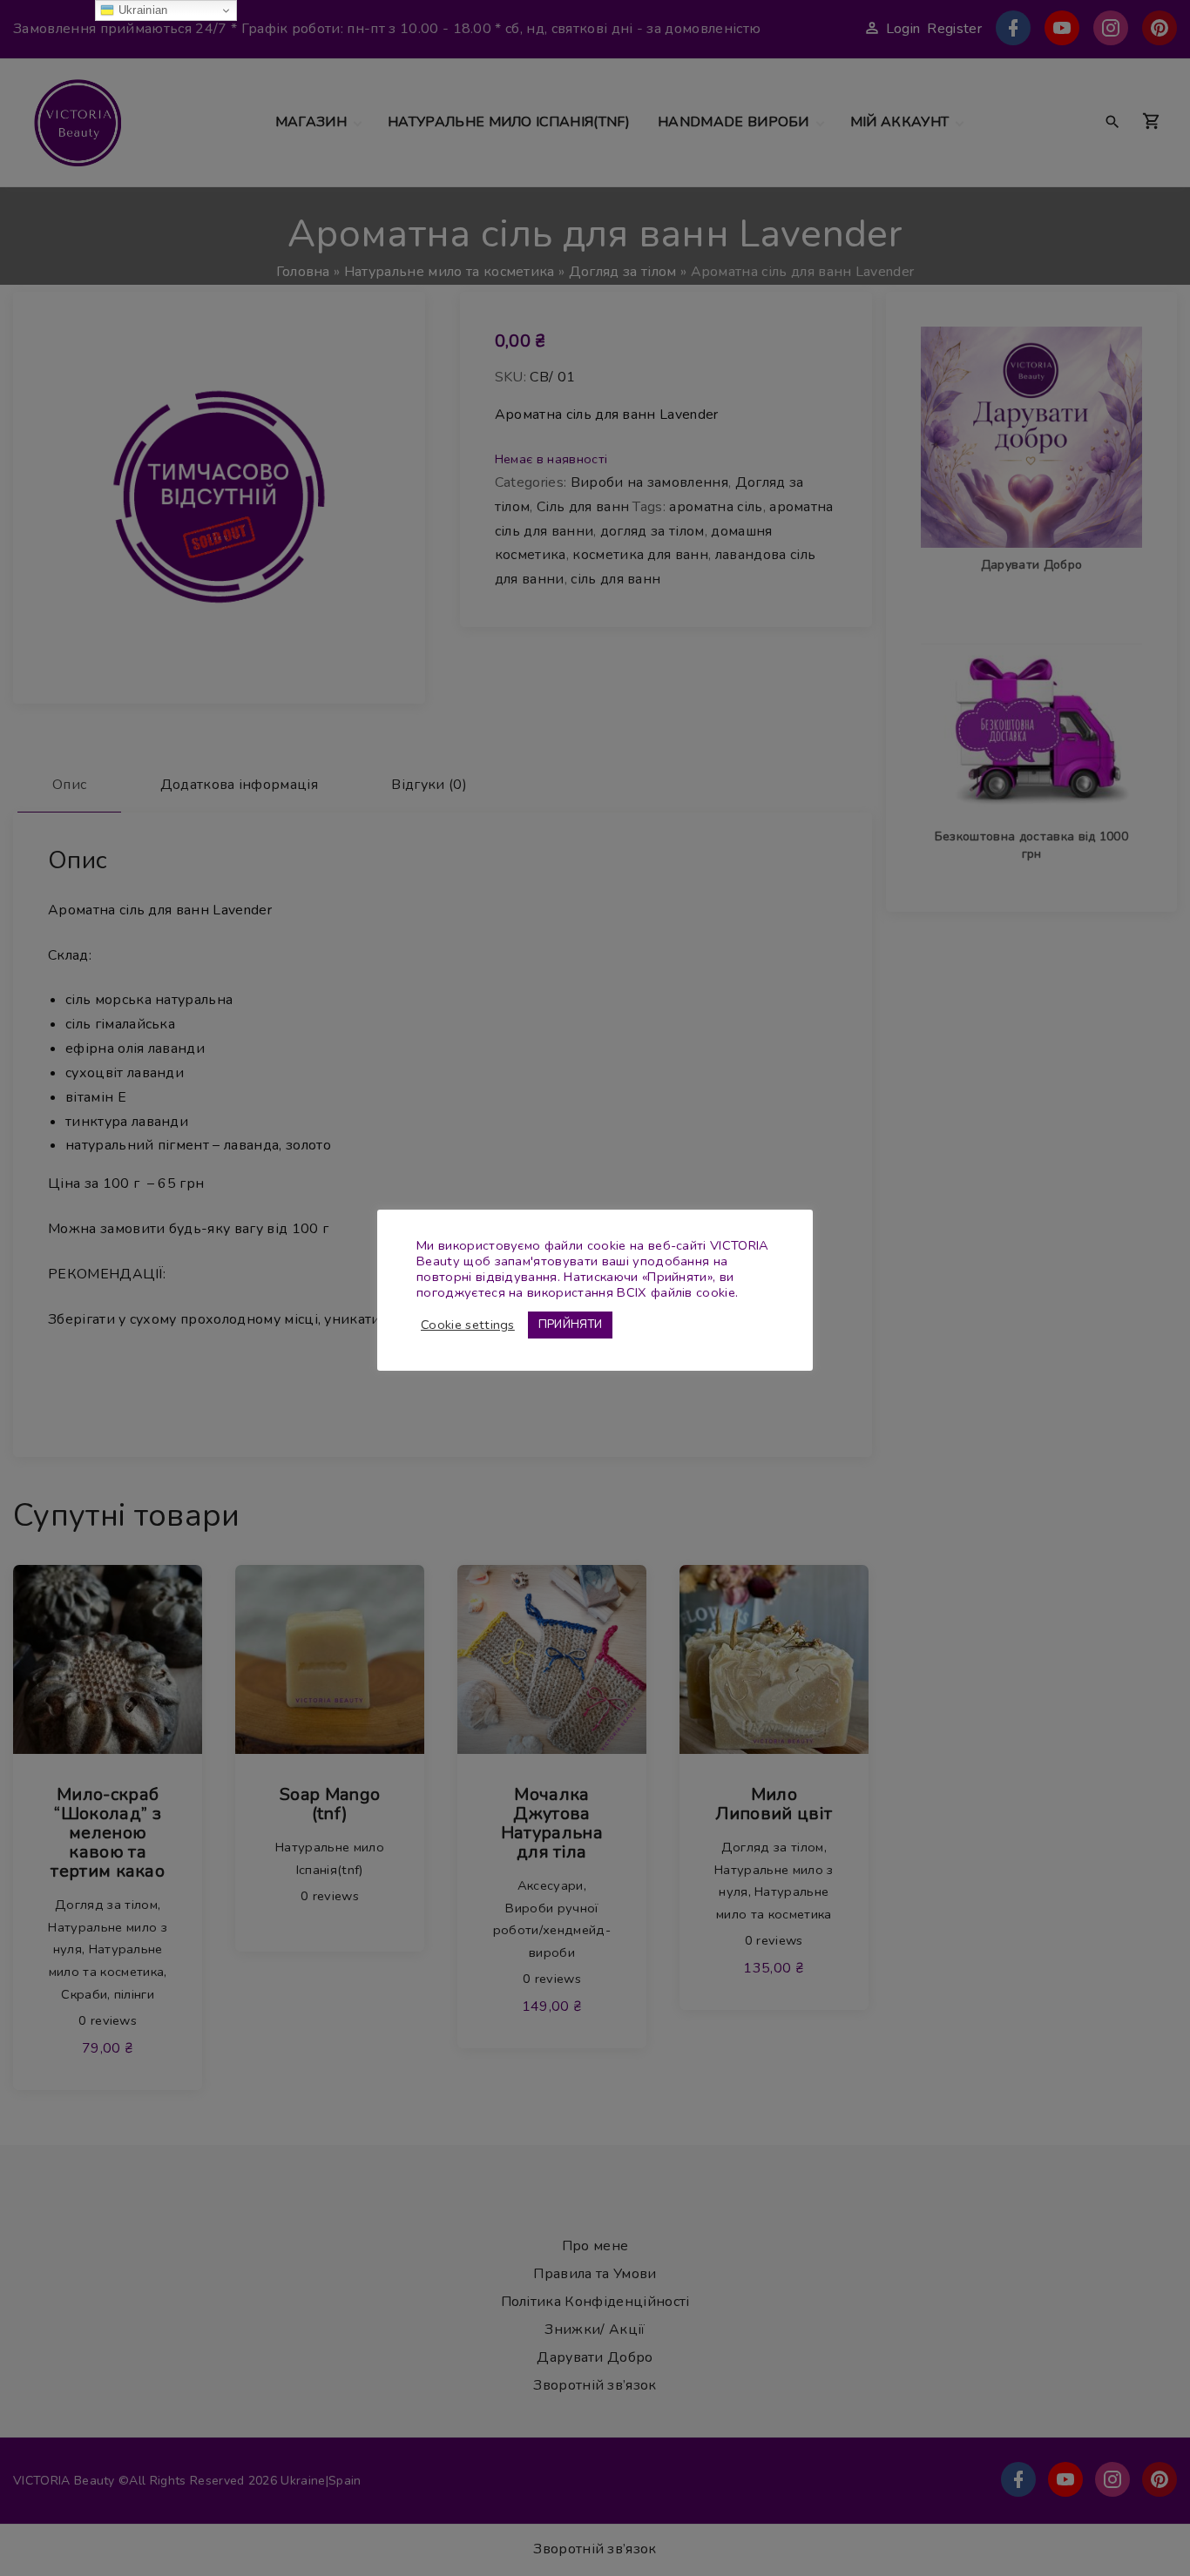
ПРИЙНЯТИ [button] (571, 1325)
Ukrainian (141, 10)
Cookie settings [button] (468, 1325)
